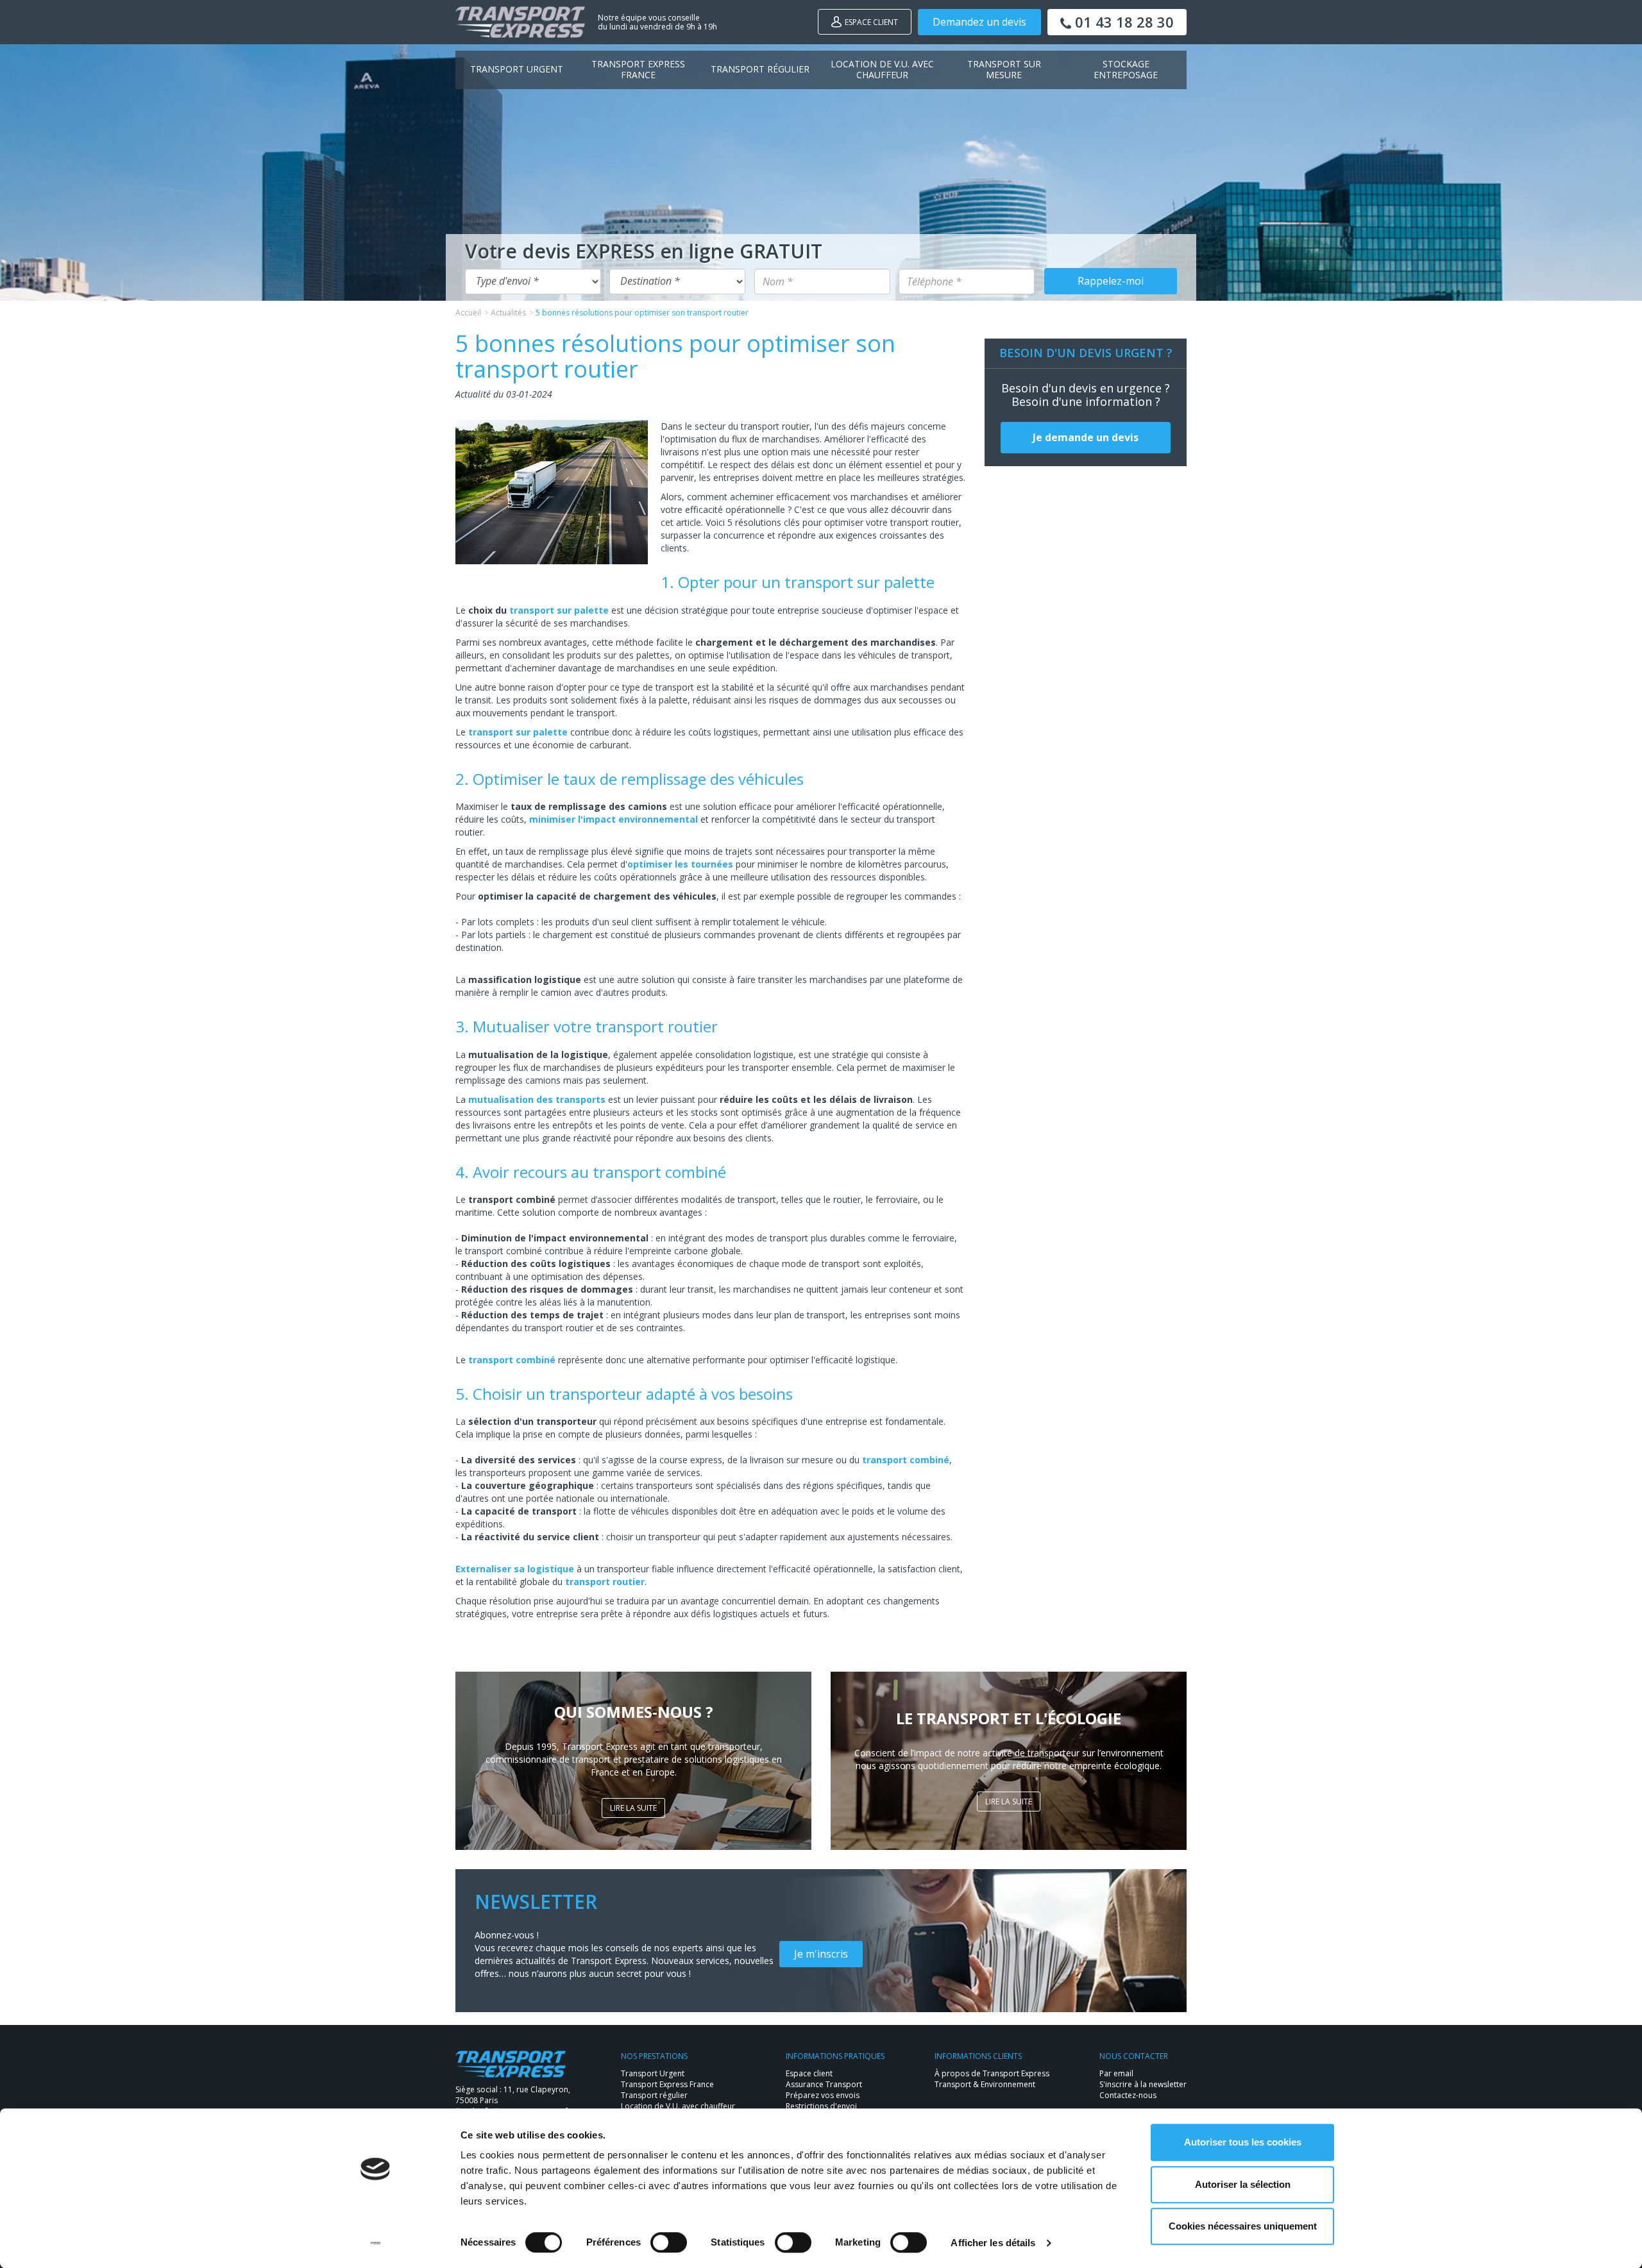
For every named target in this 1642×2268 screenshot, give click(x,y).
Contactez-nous (1128, 2095)
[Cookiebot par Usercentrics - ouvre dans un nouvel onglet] (376, 2243)
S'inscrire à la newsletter (1143, 2084)
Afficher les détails (993, 2243)
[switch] (669, 2242)
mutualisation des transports (537, 1099)
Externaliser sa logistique (515, 1569)
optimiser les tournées (680, 864)
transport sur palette (559, 610)
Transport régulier (760, 69)
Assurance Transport (824, 2084)
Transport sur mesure (1004, 69)
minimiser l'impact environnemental (614, 819)
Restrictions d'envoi (821, 2106)
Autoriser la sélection (1243, 2184)
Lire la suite (633, 1808)
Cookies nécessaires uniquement (1243, 2226)
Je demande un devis (1086, 437)
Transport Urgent (517, 69)
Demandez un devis (979, 22)
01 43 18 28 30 (1122, 22)
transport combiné (512, 1360)
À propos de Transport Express (992, 2073)
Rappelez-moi (1111, 281)
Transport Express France (638, 69)
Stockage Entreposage (1126, 69)
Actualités (508, 313)
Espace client (871, 22)
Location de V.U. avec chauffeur (882, 69)
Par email (1116, 2073)
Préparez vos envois (823, 2095)
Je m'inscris (821, 1954)
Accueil (468, 313)
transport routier (605, 1582)
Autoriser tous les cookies (1243, 2142)
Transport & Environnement (985, 2084)
